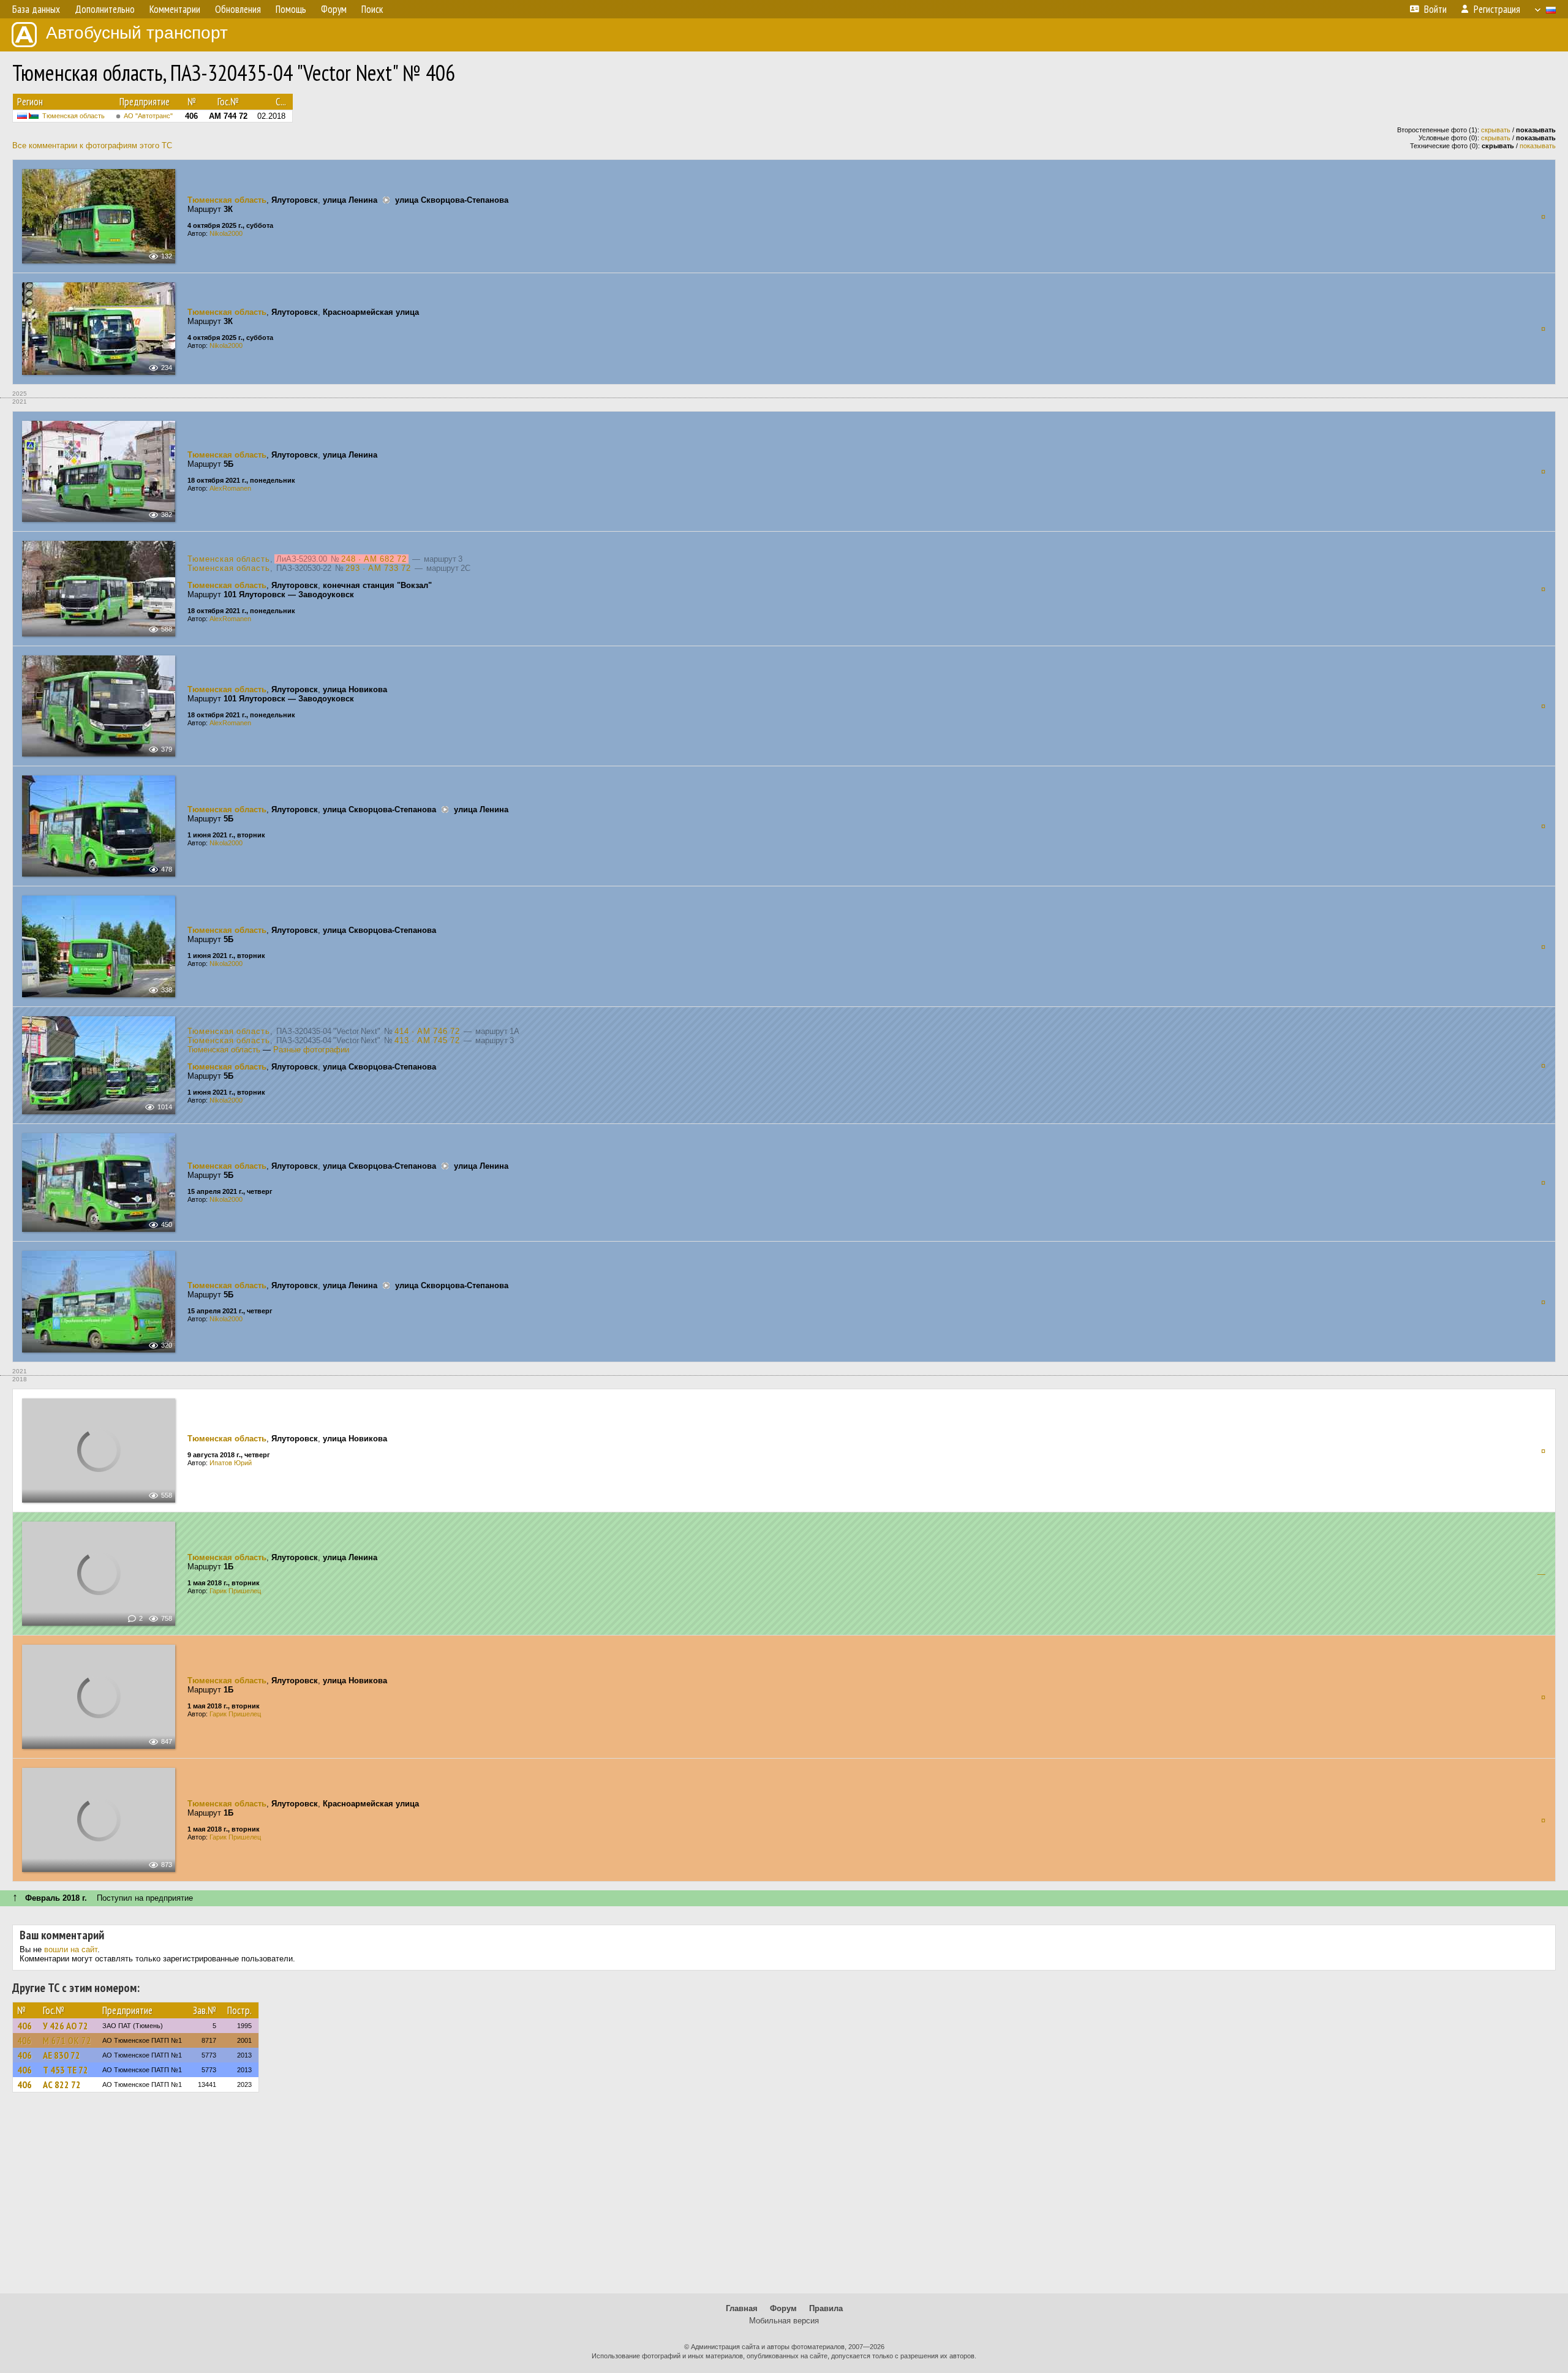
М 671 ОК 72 (67, 2040)
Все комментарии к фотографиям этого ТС (92, 145)
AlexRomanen (230, 488)
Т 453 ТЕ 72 (66, 2070)
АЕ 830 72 (62, 2055)
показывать (1538, 146)
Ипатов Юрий (231, 1463)
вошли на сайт (71, 1949)
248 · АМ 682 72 (374, 559)
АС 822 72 (62, 2084)
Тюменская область (73, 116)
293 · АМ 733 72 (378, 568)
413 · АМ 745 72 (427, 1040)
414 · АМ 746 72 (427, 1031)
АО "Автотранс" (148, 116)
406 (24, 2026)
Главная (742, 2308)
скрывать (1496, 130)
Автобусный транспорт (137, 33)
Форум (783, 2308)
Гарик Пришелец (235, 1591)
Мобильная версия (784, 2321)
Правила (826, 2308)
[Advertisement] (784, 2198)
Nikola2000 (226, 233)
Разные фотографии (311, 1050)
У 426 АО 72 (66, 2026)
